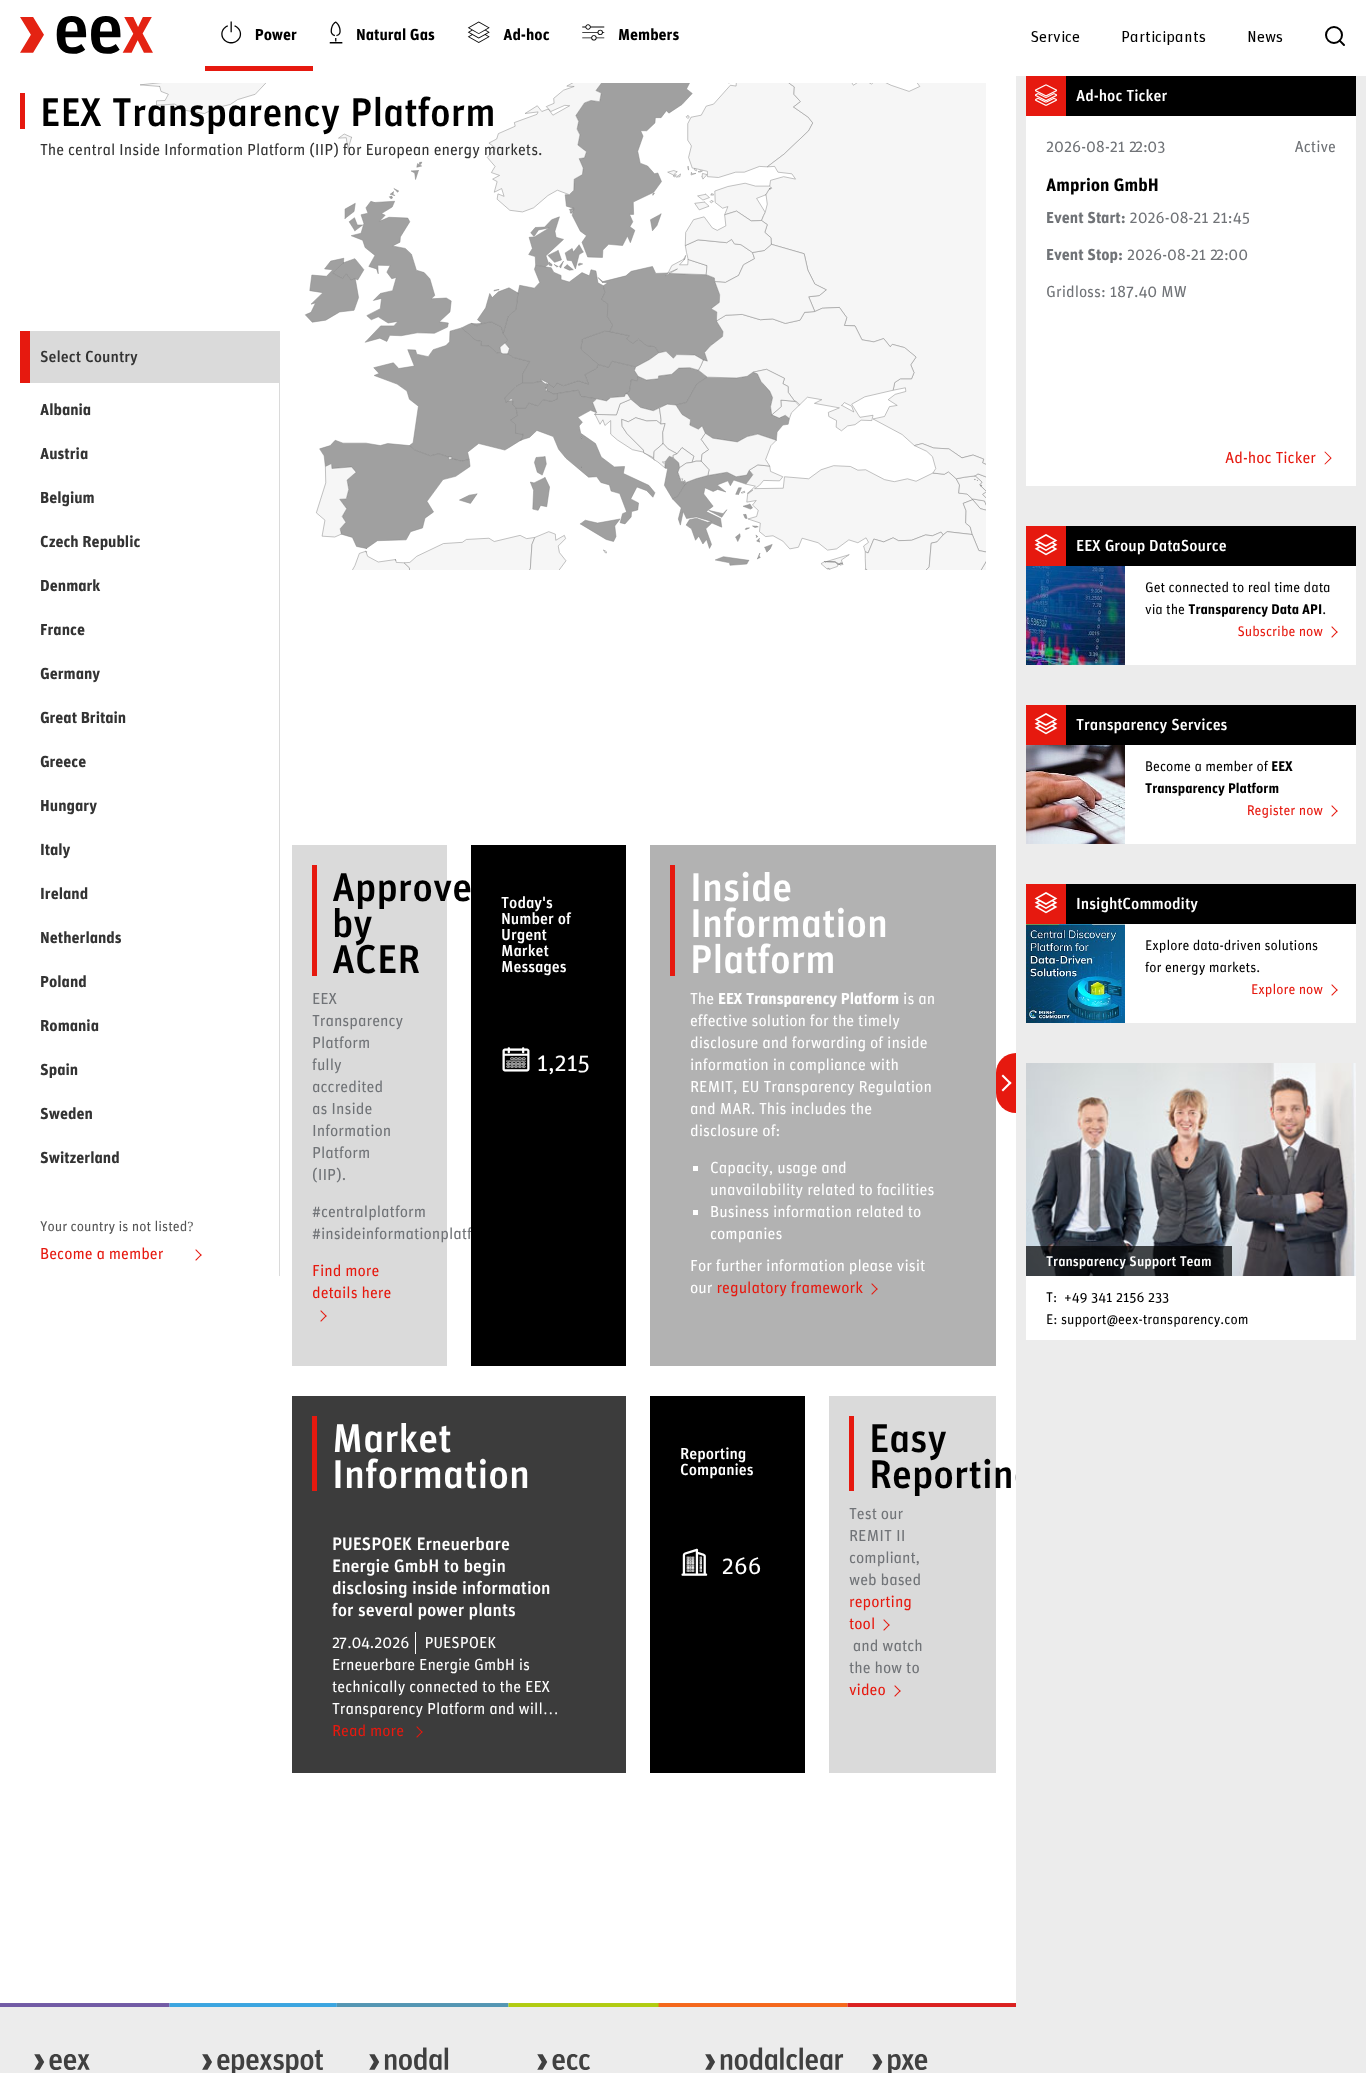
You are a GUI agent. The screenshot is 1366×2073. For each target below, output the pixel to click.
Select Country (89, 356)
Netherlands (81, 937)
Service (1055, 35)
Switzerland (80, 1157)
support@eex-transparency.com (1155, 1318)
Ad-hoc (525, 34)
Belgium (67, 497)
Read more (370, 1730)
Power (274, 34)
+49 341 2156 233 (1116, 1296)
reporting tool (880, 1612)
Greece (63, 761)
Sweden (66, 1113)
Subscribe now (1280, 630)
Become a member (103, 1253)
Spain (59, 1069)
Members (646, 34)
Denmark (70, 585)
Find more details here (351, 1281)
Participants (1163, 35)
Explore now (1287, 988)
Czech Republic (90, 541)
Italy (55, 849)
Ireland (64, 893)
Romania (69, 1025)
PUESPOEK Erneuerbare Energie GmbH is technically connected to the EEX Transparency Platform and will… (445, 1625)
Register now (1285, 809)
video (867, 1689)
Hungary (68, 805)
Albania (65, 409)
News (1265, 35)
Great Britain (83, 717)
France (62, 629)
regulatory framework (789, 1287)
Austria (64, 453)
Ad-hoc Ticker (1270, 458)
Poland (63, 981)
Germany (70, 673)
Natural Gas (393, 34)
